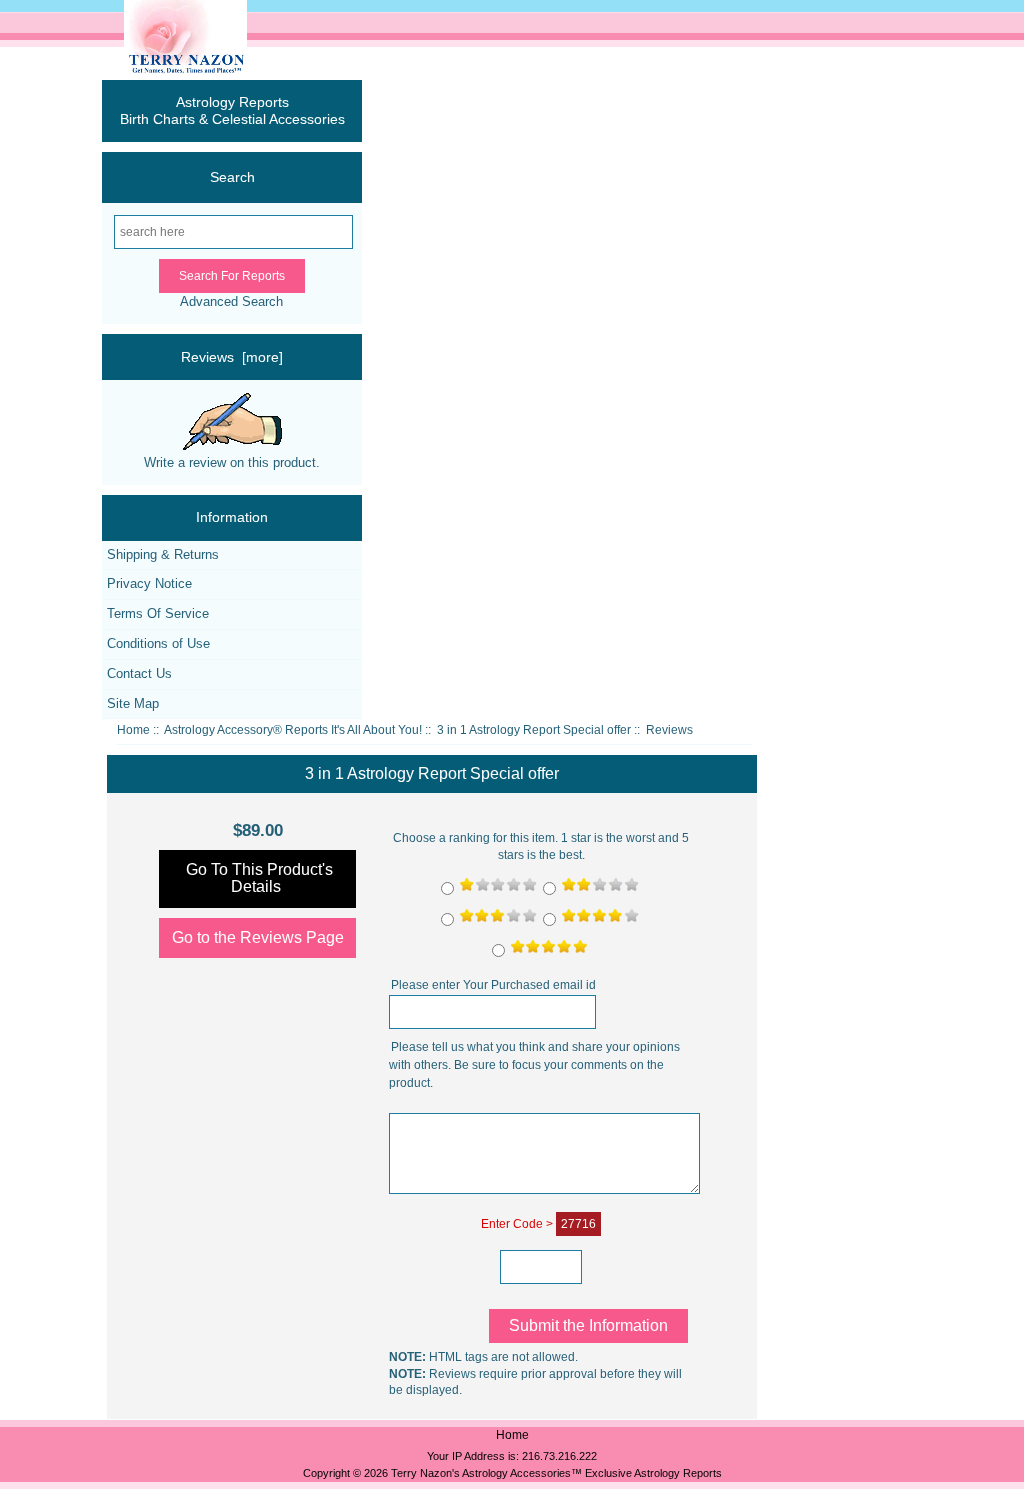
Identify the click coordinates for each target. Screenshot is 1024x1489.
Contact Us (139, 673)
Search (232, 177)
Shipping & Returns (163, 554)
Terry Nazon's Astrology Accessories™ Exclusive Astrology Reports (556, 1473)
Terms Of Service (158, 613)
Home (133, 730)
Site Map (133, 703)
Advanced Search (231, 301)
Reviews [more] (232, 357)
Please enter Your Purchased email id (493, 986)
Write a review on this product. (232, 462)
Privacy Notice (149, 583)
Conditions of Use (158, 643)
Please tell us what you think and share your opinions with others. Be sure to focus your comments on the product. (534, 1066)
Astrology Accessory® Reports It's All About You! (293, 730)
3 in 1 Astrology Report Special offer (534, 730)
